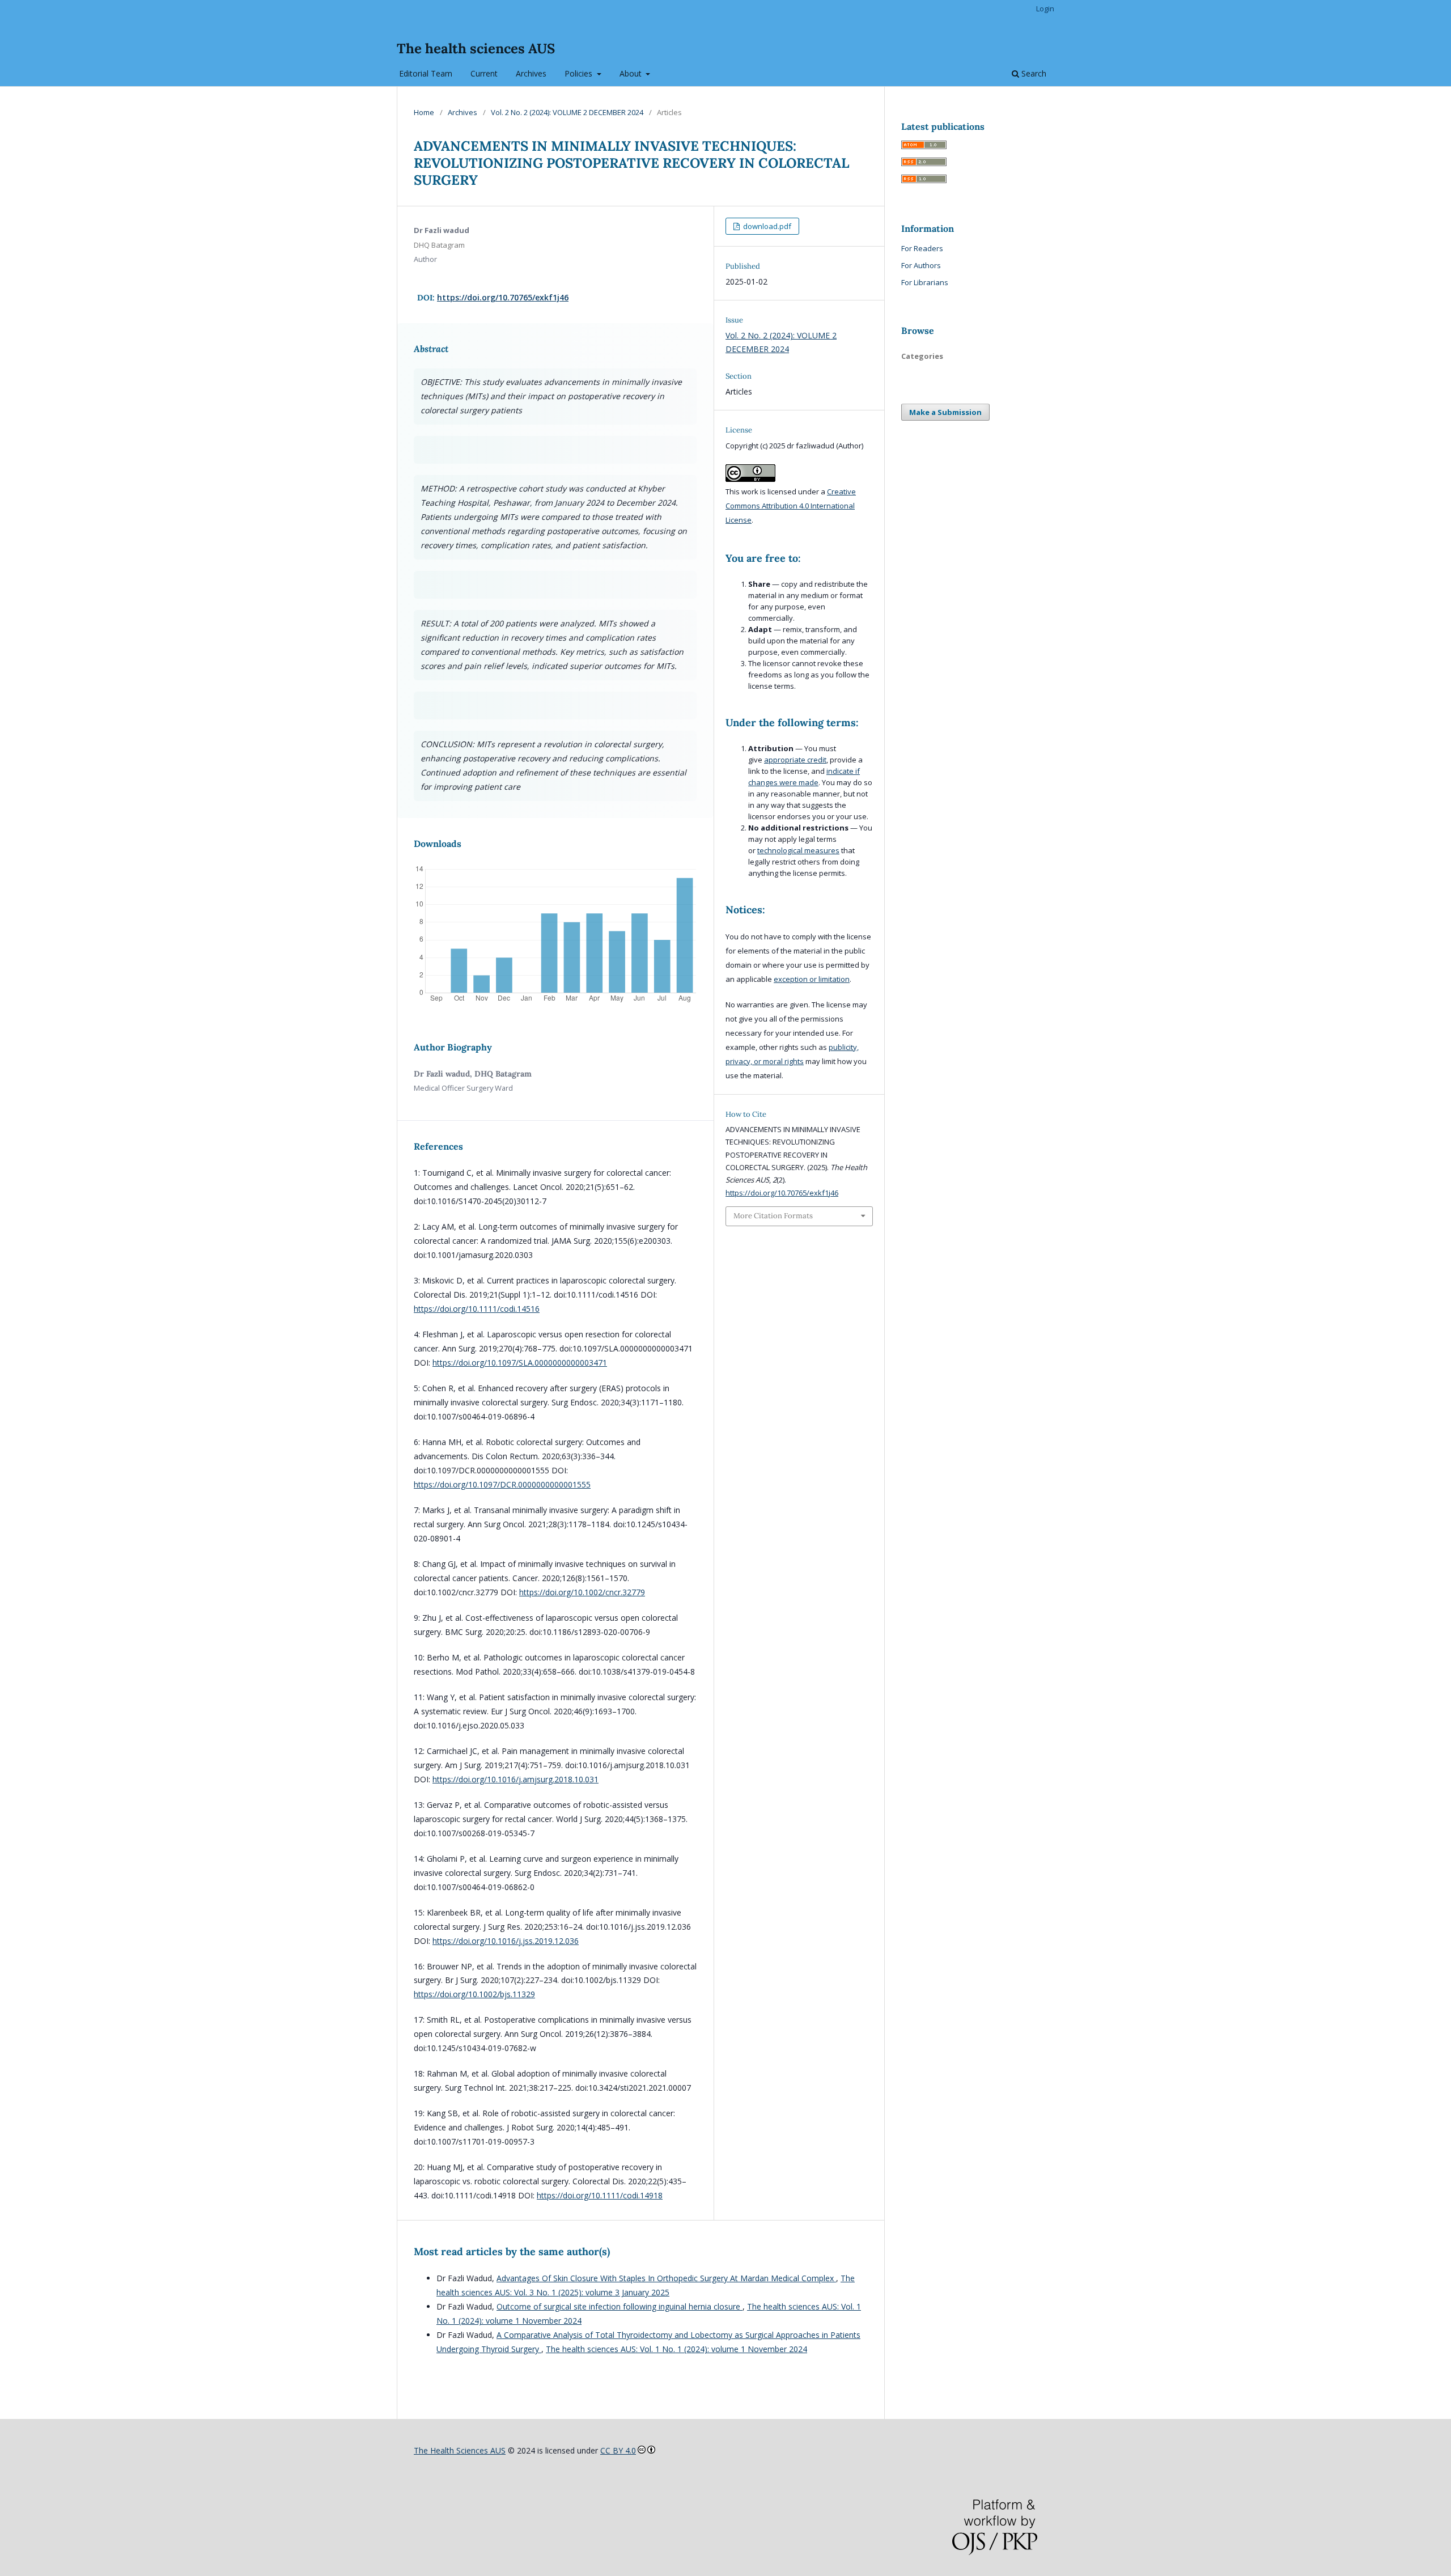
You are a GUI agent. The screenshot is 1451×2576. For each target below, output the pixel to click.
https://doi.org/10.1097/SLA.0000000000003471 (520, 1363)
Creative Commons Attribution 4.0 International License (791, 506)
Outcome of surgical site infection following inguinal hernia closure (620, 2306)
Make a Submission (945, 412)
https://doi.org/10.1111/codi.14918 (600, 2195)
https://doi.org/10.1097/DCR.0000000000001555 (502, 1484)
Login (1045, 9)
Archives (531, 73)
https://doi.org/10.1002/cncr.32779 (582, 1592)
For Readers (922, 248)
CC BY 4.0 (618, 2450)
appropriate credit (795, 760)
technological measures (798, 850)
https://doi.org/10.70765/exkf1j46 (503, 297)
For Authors (921, 265)
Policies (580, 73)
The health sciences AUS (476, 48)
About (632, 73)
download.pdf (766, 226)
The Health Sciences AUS (460, 2450)
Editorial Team (425, 73)
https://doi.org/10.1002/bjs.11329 (474, 1994)
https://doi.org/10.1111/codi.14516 (477, 1309)
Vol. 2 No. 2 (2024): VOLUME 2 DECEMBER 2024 (567, 112)
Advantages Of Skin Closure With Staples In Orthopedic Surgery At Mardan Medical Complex (666, 2278)
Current (484, 73)
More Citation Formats (773, 1216)
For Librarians (925, 282)
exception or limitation (812, 979)
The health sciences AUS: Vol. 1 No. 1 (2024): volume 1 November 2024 (676, 2349)
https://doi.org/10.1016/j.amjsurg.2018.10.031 (516, 1779)
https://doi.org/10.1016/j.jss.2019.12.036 (506, 1941)
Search (1033, 73)
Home (424, 112)
